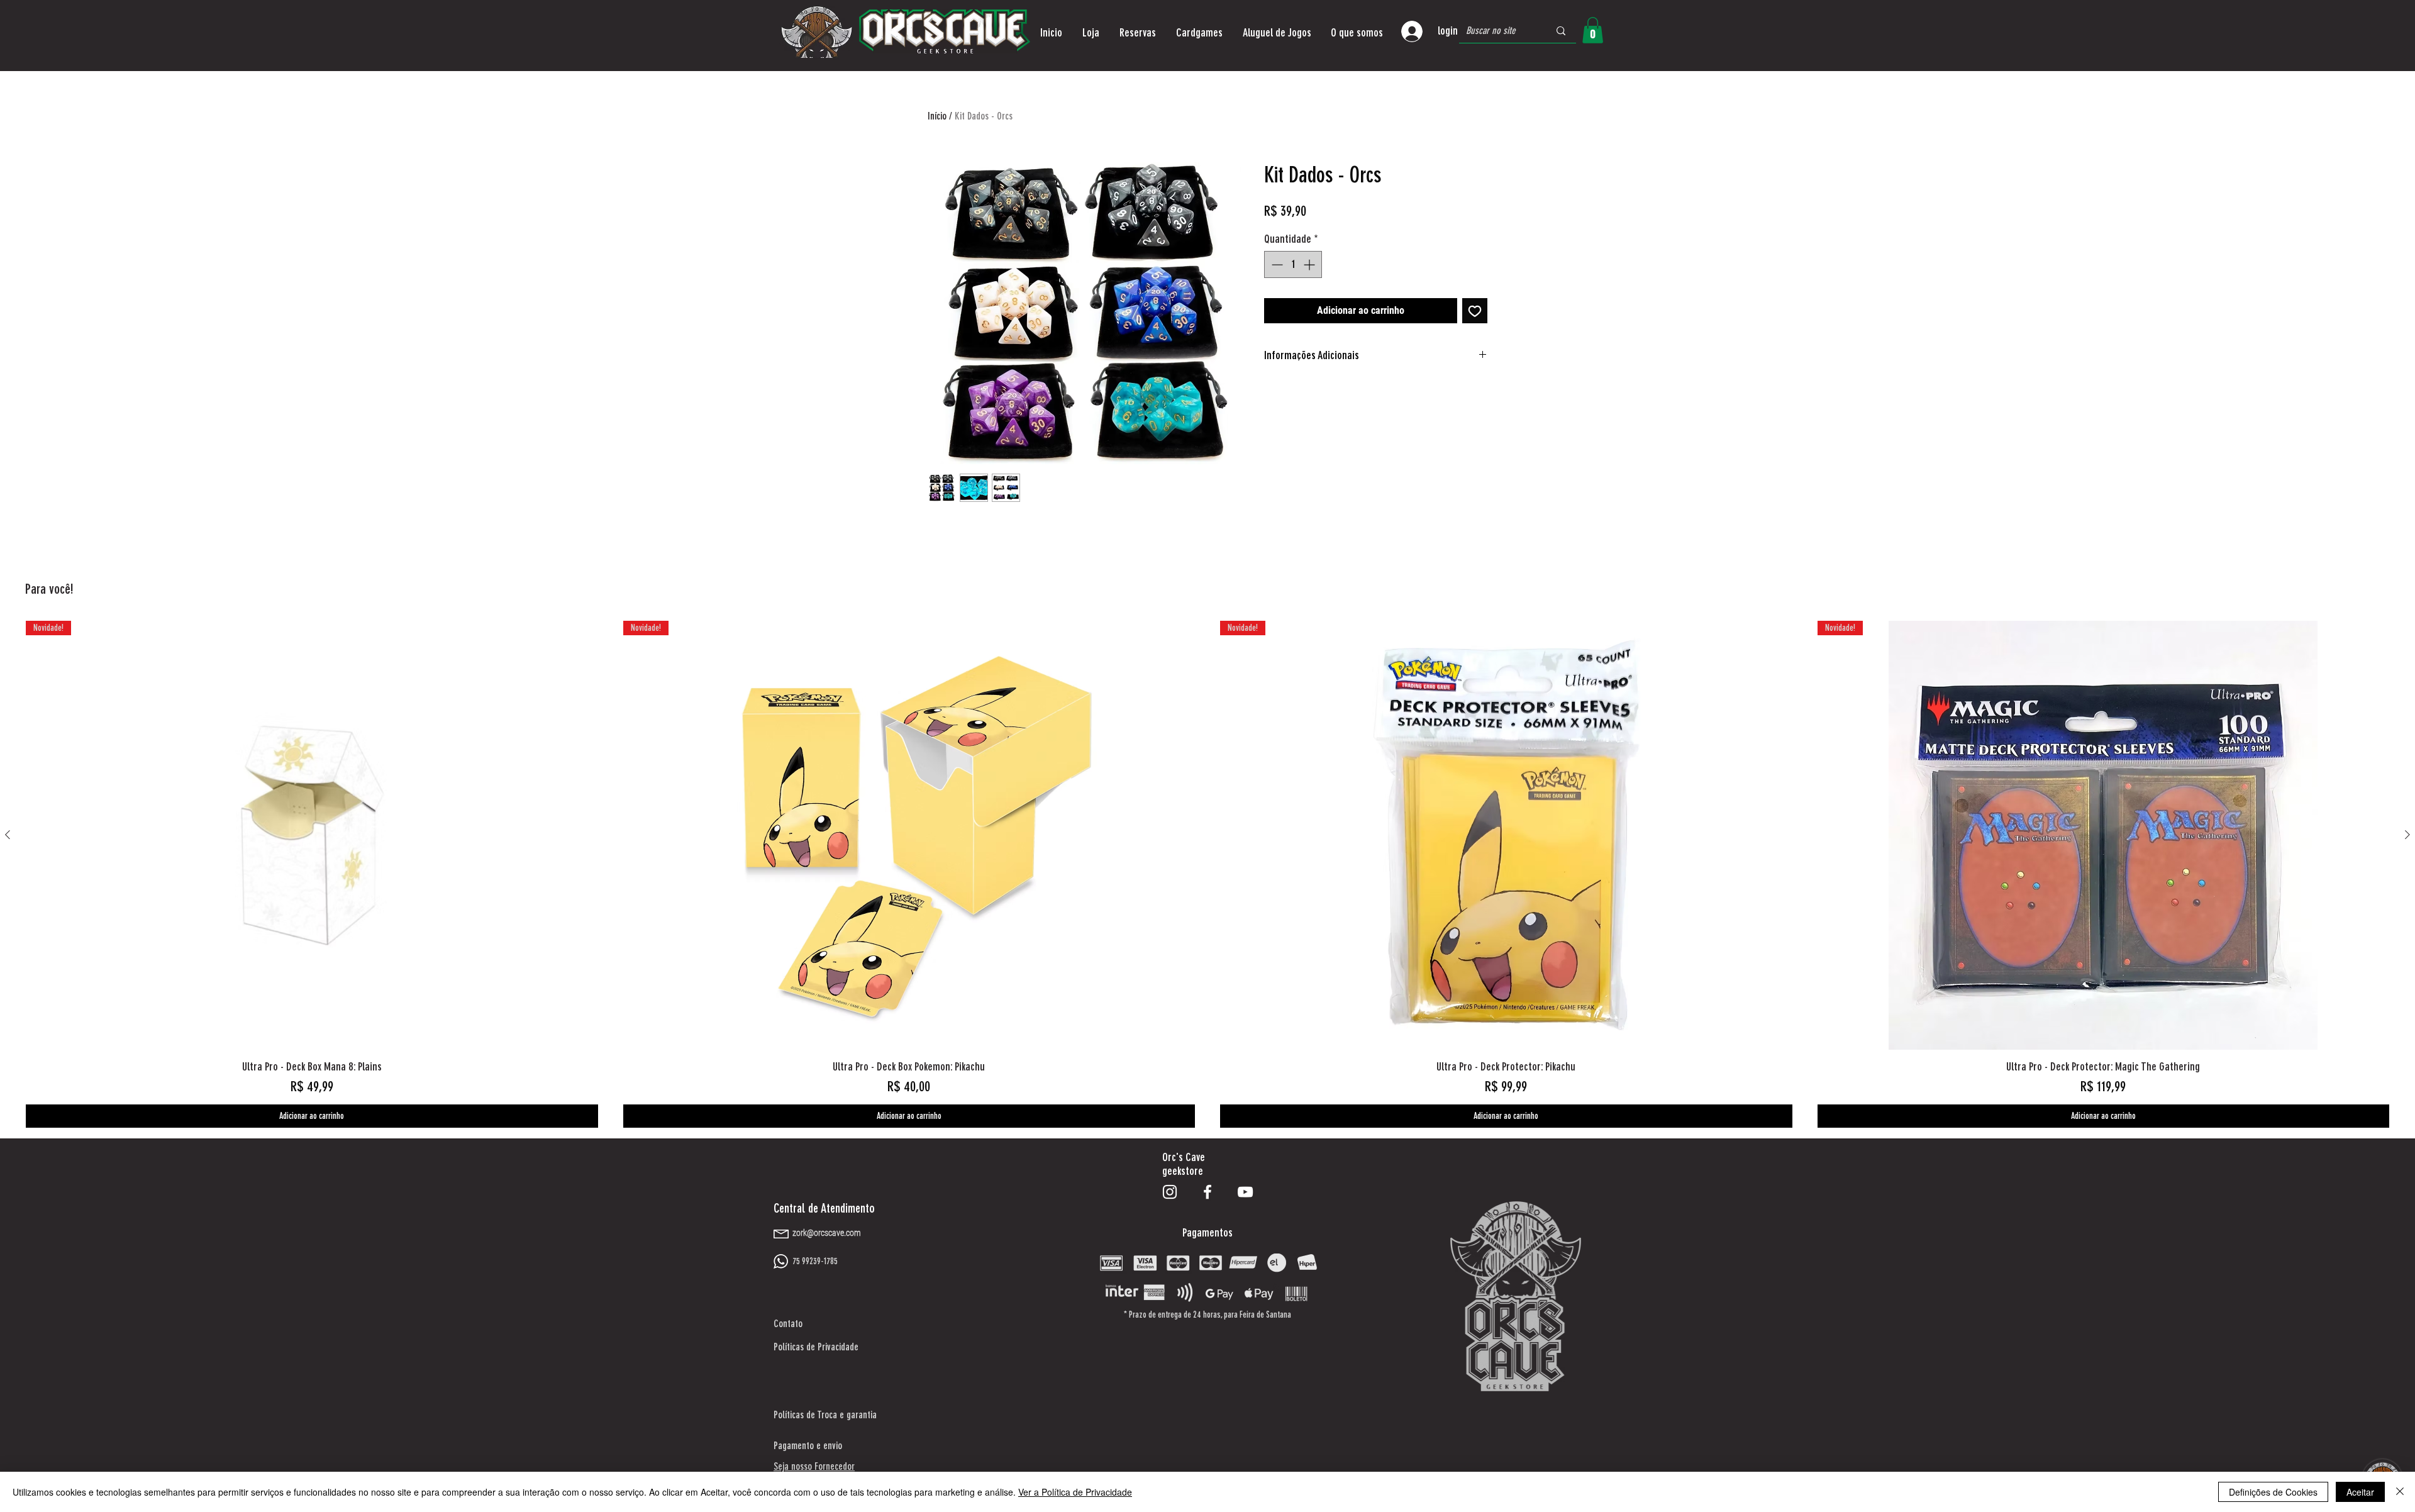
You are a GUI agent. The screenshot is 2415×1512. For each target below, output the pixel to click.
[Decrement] (1276, 264)
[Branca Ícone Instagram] (1170, 1192)
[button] (1091, 33)
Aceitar (2360, 1492)
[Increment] (1310, 264)
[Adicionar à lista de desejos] (1475, 311)
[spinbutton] (1293, 264)
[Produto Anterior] (8, 835)
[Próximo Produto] (2407, 835)
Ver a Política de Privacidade (1075, 1492)
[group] (1207, 874)
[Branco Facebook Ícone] (1207, 1192)
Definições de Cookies (2273, 1492)
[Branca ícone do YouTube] (1245, 1192)
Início (937, 116)
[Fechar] (2400, 1492)
